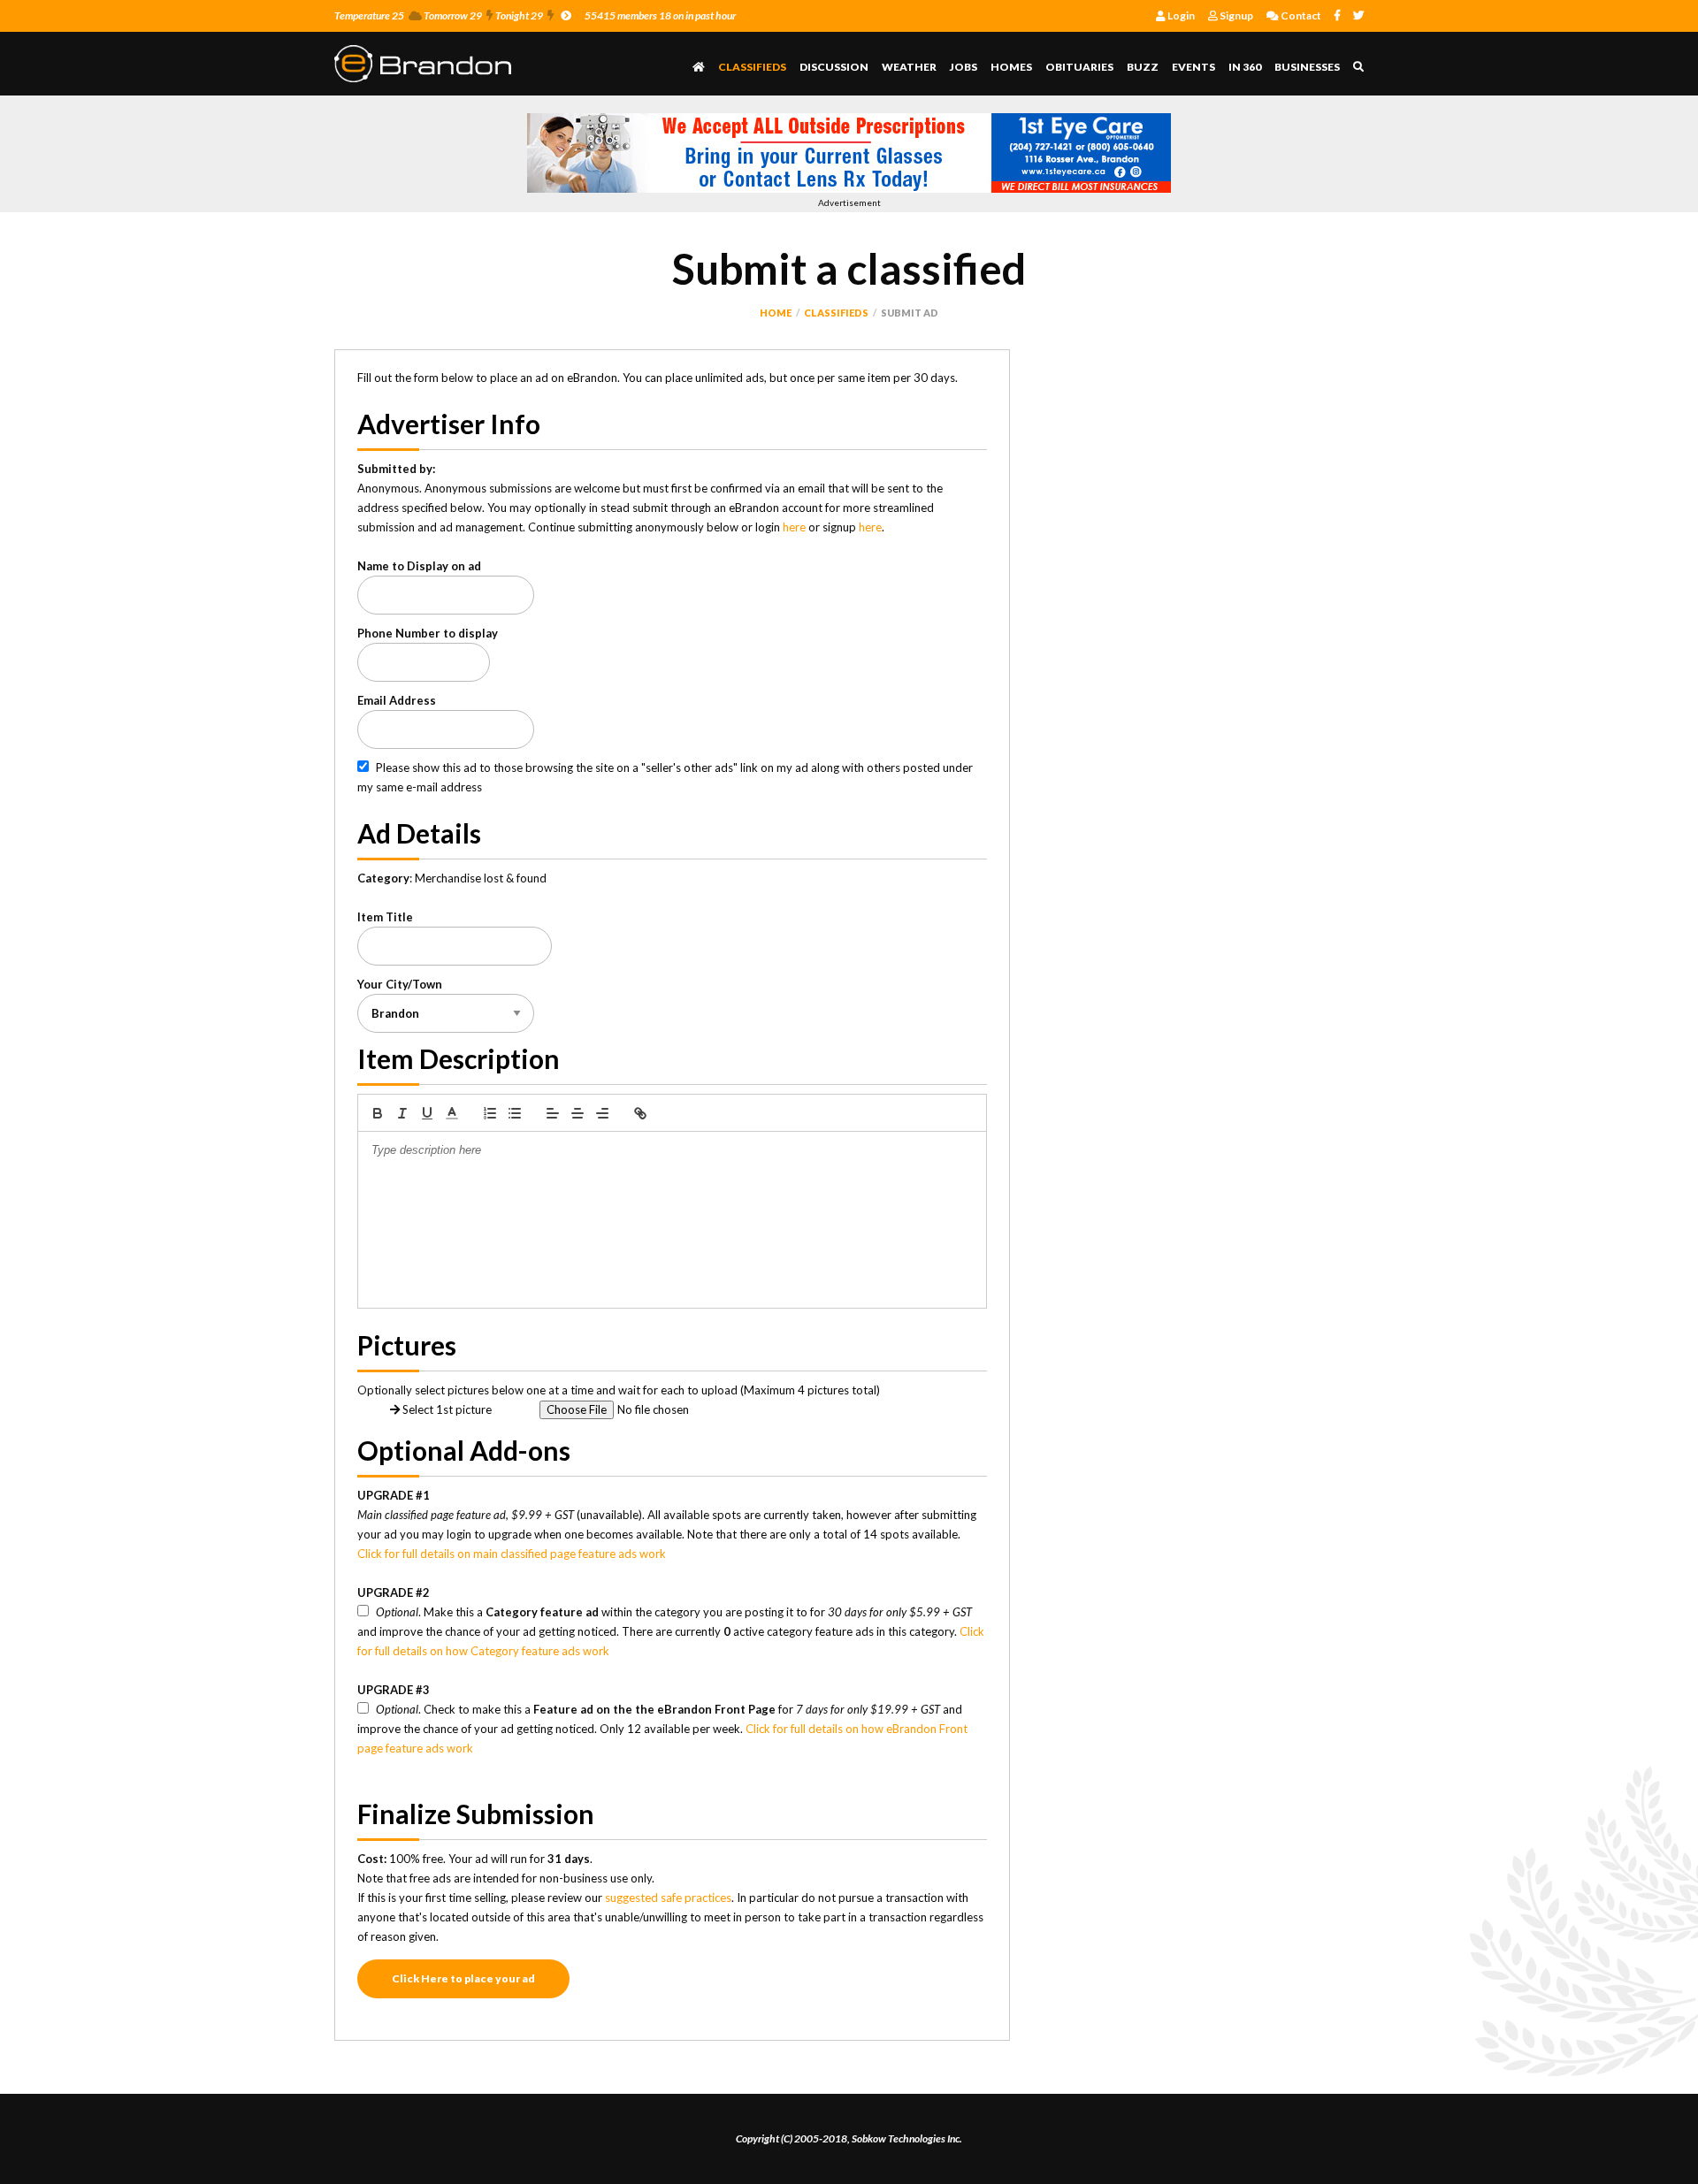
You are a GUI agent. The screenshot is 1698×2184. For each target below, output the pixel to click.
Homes (1011, 67)
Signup (1235, 15)
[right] (602, 1113)
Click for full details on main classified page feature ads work (512, 1554)
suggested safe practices (668, 1898)
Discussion (834, 67)
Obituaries (1079, 67)
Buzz (1143, 67)
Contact (1300, 15)
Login (1180, 15)
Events (1193, 67)
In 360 (1245, 67)
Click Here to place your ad (463, 1978)
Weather (909, 67)
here (794, 527)
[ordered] (490, 1113)
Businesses (1307, 67)
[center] (577, 1113)
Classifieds (752, 67)
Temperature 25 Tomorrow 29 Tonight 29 (439, 15)
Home (776, 313)
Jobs (964, 67)
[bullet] (515, 1113)
